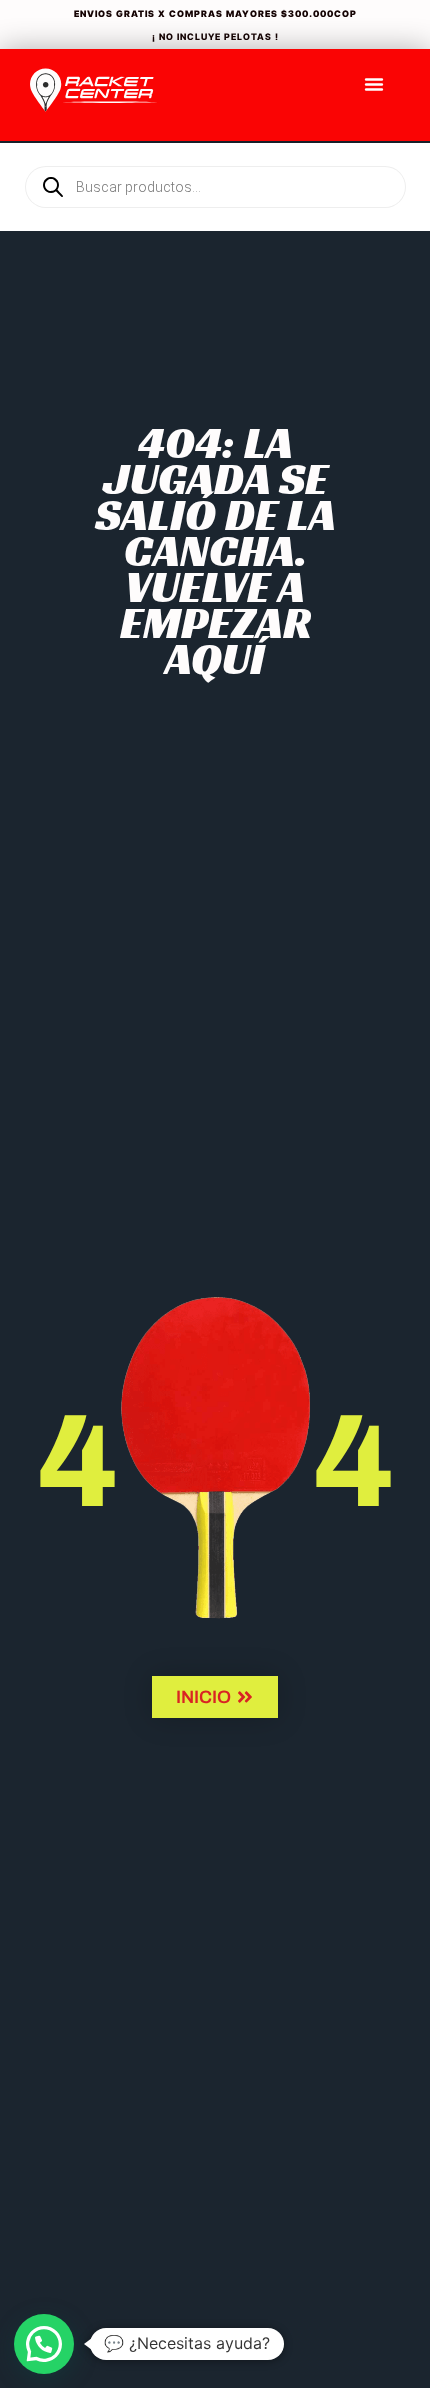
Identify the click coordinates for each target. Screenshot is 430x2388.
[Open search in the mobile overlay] (215, 153)
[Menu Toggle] (374, 84)
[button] (44, 2344)
